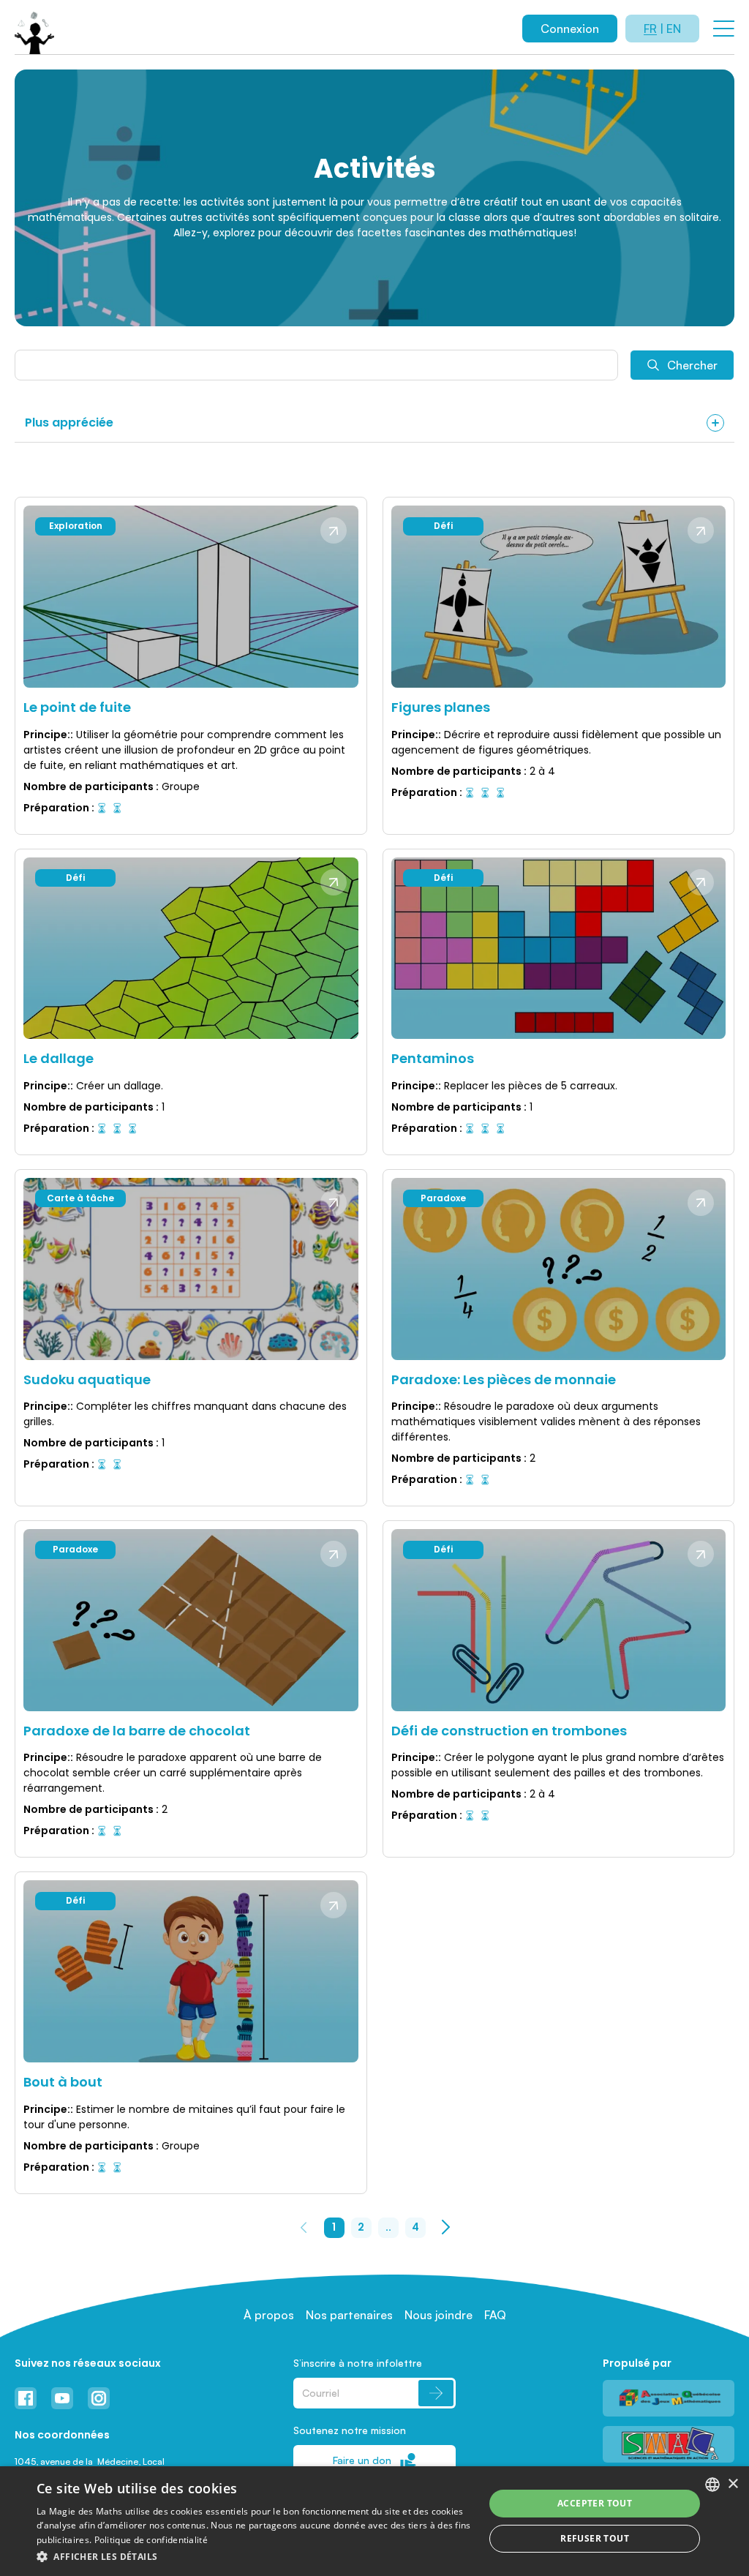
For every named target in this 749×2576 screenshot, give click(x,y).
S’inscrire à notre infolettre (358, 2363)
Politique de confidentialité (151, 2540)
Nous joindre (439, 2315)
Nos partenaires (349, 2315)
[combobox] (712, 2485)
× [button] (733, 2484)
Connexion (570, 29)
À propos (269, 2315)
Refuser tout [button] (595, 2538)
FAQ (495, 2315)
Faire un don (362, 2460)
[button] (254, 2556)
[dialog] (374, 2521)
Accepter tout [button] (595, 2503)
